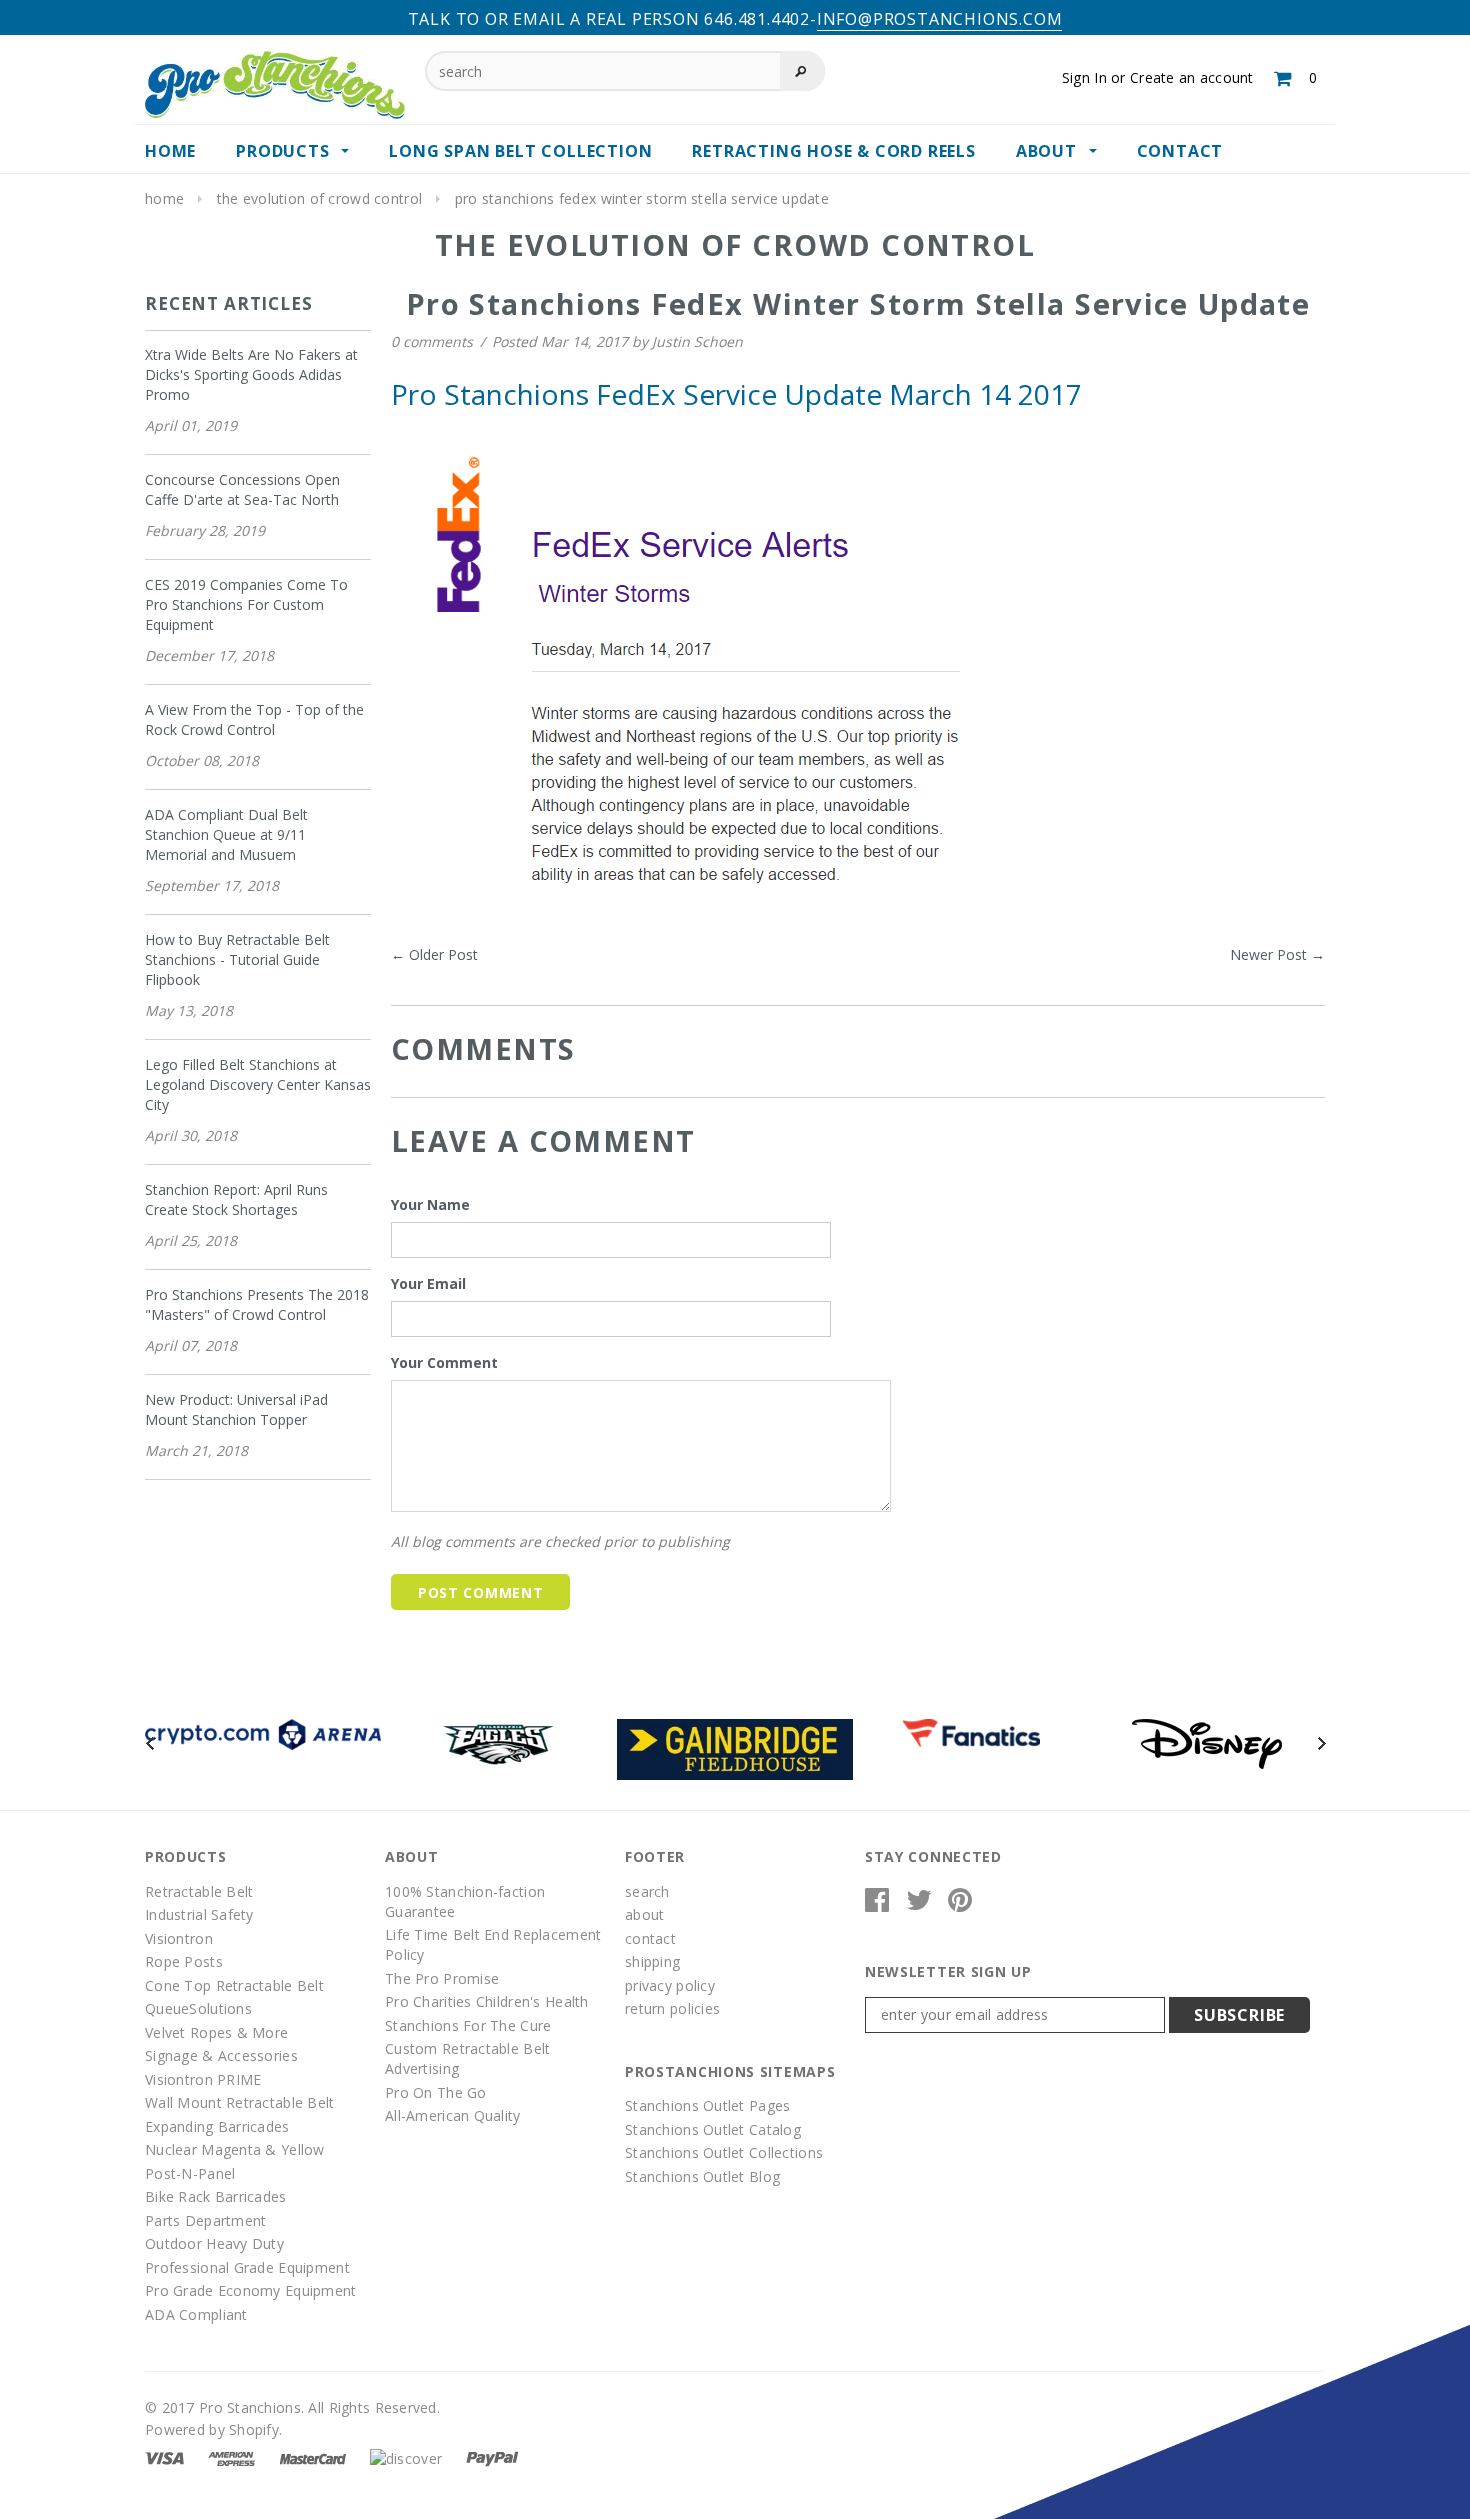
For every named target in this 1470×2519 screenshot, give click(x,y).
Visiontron (179, 1938)
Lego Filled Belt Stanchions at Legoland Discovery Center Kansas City (258, 1084)
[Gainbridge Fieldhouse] (735, 1747)
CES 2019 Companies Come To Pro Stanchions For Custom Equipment (246, 604)
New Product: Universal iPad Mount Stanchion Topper (236, 1409)
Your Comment (444, 1362)
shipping (652, 1961)
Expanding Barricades (217, 2126)
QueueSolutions (198, 2008)
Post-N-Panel (190, 2173)
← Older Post (434, 954)
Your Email (428, 1283)
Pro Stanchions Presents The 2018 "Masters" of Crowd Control (257, 1304)
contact (650, 1938)
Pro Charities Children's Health (487, 2001)
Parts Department (205, 2220)
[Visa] (164, 2456)
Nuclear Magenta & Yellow (235, 2149)
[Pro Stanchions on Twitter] (919, 1904)
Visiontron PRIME (203, 2079)
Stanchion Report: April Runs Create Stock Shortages (236, 1199)
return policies (672, 2008)
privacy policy (670, 1985)
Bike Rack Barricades (216, 2196)
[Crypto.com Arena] (263, 1732)
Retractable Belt (199, 1891)
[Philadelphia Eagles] (499, 1742)
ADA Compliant (196, 2314)
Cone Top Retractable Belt (234, 1985)
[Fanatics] (971, 1731)
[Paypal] (492, 2456)
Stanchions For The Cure (468, 2025)
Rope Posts (184, 1961)
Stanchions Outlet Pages (707, 2105)
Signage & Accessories (221, 2055)
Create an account (1192, 77)
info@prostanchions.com (940, 19)
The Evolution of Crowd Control (319, 198)
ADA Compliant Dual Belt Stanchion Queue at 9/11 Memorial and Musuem (226, 834)
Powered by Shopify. (213, 2429)
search (647, 1891)
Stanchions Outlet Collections (724, 2152)
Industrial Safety (199, 1914)
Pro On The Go (436, 2092)
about (644, 1914)
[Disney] (1207, 1742)
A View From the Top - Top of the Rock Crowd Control (254, 719)
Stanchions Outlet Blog (702, 2176)
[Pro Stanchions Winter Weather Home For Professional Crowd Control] (683, 681)
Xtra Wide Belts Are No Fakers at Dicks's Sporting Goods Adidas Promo (251, 374)
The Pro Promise (442, 1978)
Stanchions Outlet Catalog (713, 2129)
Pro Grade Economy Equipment (251, 2290)
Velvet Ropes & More (216, 2032)
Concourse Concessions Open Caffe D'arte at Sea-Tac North (242, 489)
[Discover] (406, 2456)
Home (164, 198)
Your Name (430, 1204)
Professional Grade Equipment (247, 2267)
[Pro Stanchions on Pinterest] (960, 1904)
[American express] (231, 2456)
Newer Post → (1277, 954)
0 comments (434, 341)
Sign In (1084, 77)
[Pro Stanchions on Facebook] (877, 1904)
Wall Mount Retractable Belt (240, 2102)
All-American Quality (453, 2115)
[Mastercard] (313, 2456)
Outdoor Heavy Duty (214, 2243)
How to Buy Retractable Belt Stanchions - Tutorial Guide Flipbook (237, 959)
